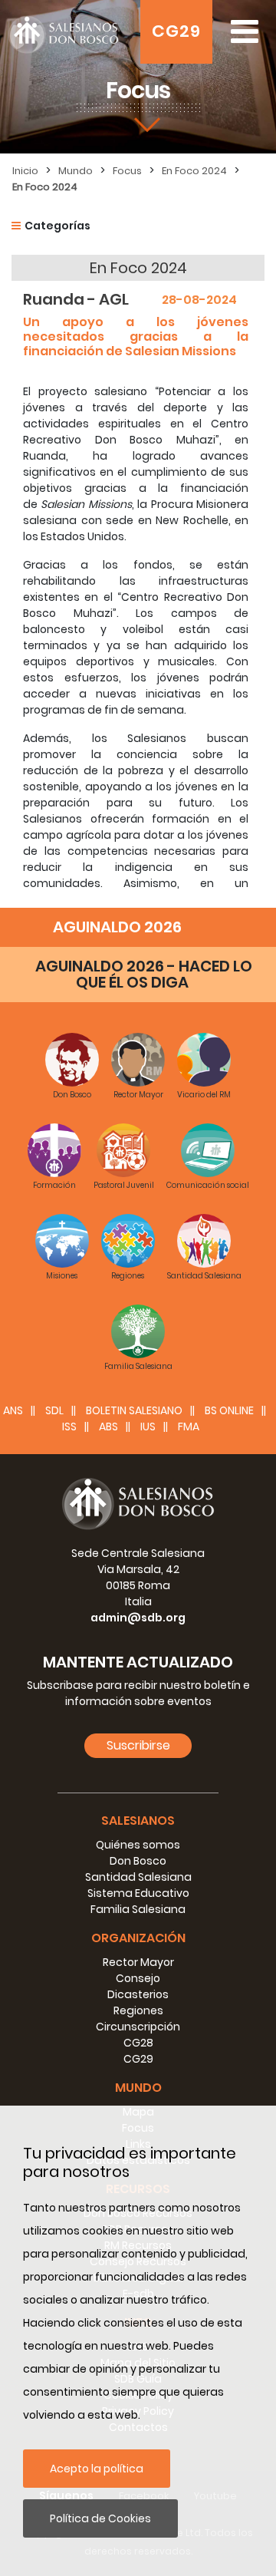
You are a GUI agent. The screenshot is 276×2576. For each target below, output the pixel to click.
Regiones (138, 2010)
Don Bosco (138, 1861)
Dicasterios (138, 1994)
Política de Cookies (100, 2518)
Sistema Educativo (138, 1893)
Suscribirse (138, 1745)
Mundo (76, 171)
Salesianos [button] (138, 1821)
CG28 (138, 2043)
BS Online (229, 1410)
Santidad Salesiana (138, 1877)
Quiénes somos (138, 1845)
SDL (54, 1410)
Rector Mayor (138, 1962)
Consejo (138, 1978)
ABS (108, 1427)
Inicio (25, 171)
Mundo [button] (138, 2088)
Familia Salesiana (138, 1909)
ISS (69, 1427)
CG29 (176, 31)
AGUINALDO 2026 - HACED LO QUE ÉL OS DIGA (144, 974)
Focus (127, 171)
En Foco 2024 (194, 171)
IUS (148, 1427)
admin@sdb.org (138, 1618)
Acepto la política (97, 2469)
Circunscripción (138, 2027)
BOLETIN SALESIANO (134, 1410)
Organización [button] (138, 1938)
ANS (13, 1410)
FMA (189, 1427)
